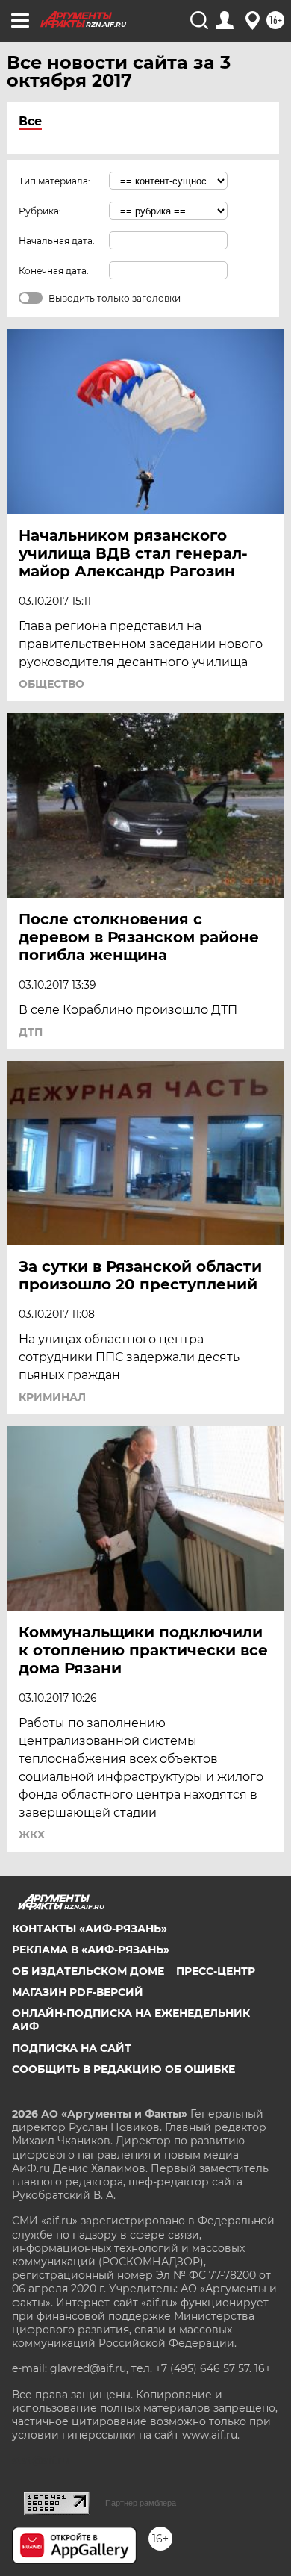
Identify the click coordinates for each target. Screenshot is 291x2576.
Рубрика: (40, 211)
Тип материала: (54, 181)
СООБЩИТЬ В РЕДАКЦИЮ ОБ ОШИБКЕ (123, 2069)
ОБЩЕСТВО (51, 684)
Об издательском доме (88, 1971)
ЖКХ (32, 1835)
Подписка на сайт (72, 2048)
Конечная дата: (54, 271)
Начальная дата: (57, 241)
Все (30, 121)
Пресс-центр (216, 1971)
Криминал (52, 1397)
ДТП (31, 1032)
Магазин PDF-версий (78, 1992)
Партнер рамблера (141, 2503)
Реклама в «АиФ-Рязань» (91, 1950)
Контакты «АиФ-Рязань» (90, 1929)
